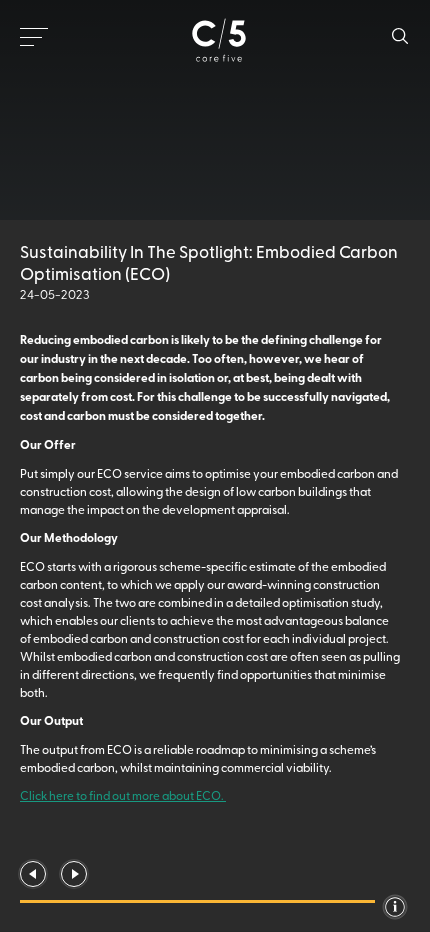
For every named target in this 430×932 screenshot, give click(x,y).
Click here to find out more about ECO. (123, 795)
